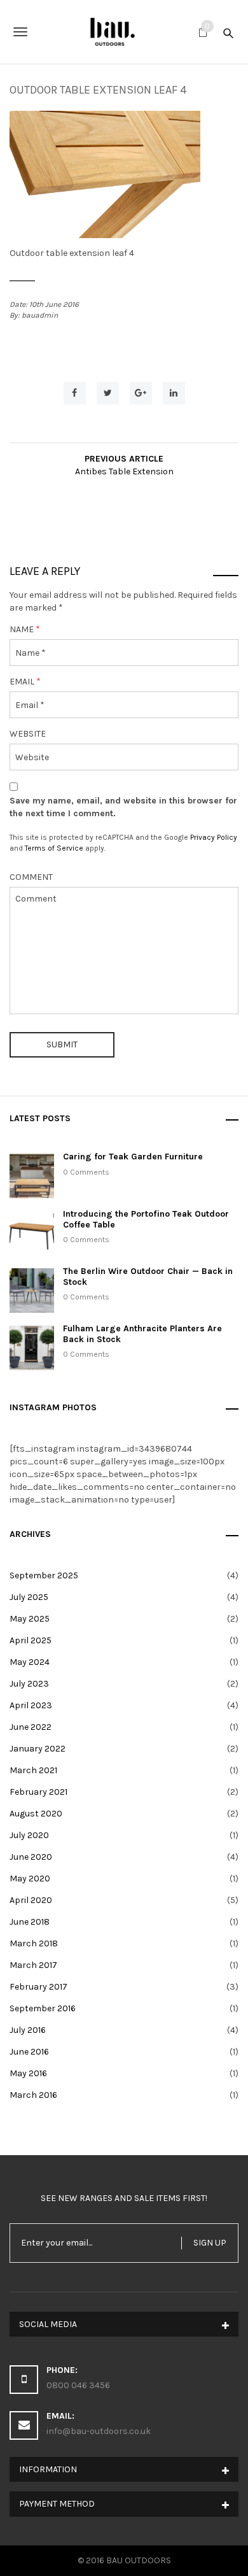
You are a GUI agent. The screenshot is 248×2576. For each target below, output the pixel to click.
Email (25, 682)
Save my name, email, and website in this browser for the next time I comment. (123, 807)
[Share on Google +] (141, 393)
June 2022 (31, 1727)
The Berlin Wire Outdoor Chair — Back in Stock (148, 1277)
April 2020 (31, 1900)
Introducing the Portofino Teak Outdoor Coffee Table (146, 1219)
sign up (210, 2243)
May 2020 (30, 1879)
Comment (31, 877)
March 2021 (33, 1770)
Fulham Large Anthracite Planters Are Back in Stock (142, 1334)
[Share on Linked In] (174, 393)
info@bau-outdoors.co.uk (99, 2431)
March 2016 (33, 2095)
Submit (62, 1044)
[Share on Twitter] (108, 393)
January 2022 (38, 1749)
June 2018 (30, 1922)
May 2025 (30, 1619)
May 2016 (28, 2073)
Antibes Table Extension (124, 471)
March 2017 (33, 1965)
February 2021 (38, 1792)
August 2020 (36, 1814)
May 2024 (30, 1662)
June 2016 (29, 2052)
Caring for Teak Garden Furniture (133, 1157)
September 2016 (43, 2008)
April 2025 (31, 1640)
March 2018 (34, 1943)
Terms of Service (54, 848)
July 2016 (28, 2030)
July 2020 (29, 1835)
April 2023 (31, 1705)
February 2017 (38, 1987)
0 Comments (86, 1172)
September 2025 (44, 1575)
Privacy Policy (214, 837)
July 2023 (29, 1684)
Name (25, 629)
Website (28, 734)
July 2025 (29, 1597)
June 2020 (31, 1857)
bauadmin (40, 315)
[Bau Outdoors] (124, 32)
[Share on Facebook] (75, 393)
